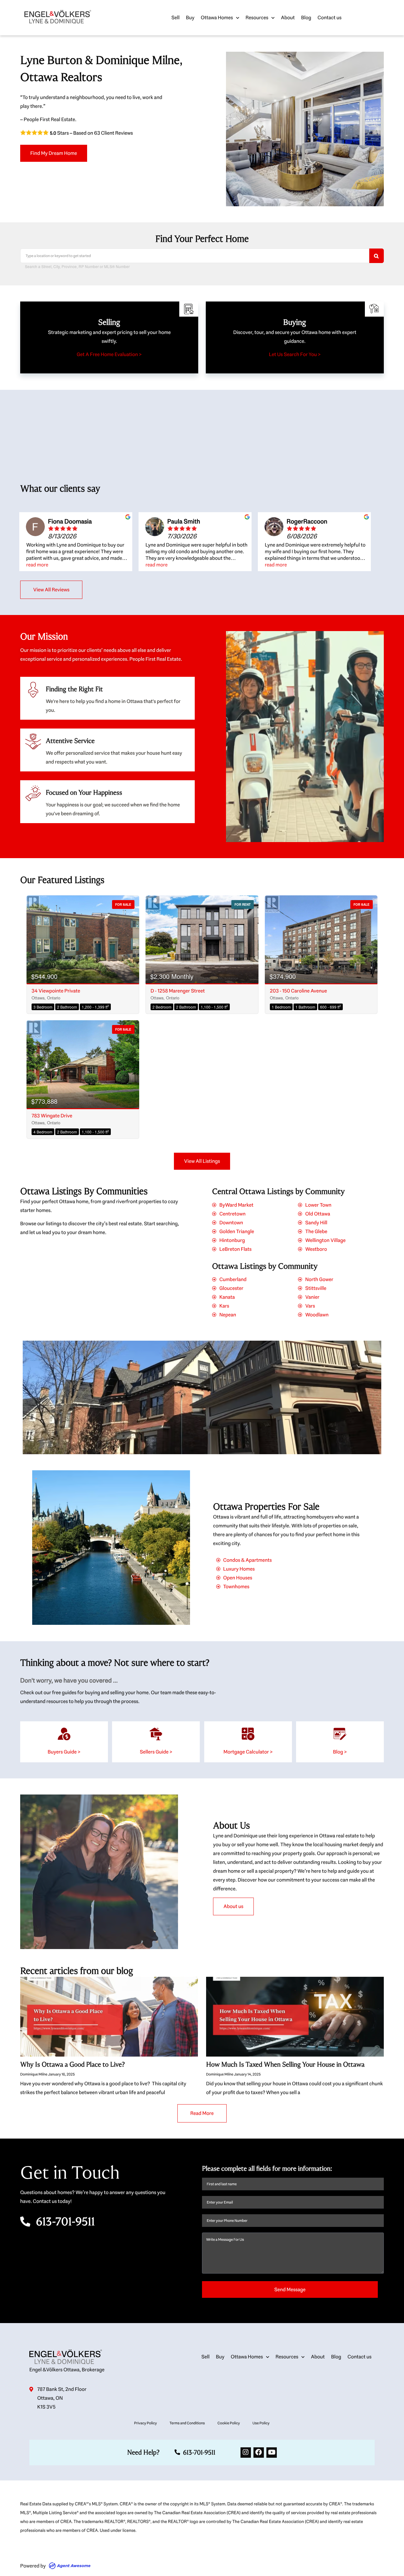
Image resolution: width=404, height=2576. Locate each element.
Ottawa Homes (217, 18)
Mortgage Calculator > (248, 1752)
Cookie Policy (229, 2423)
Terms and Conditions (187, 2423)
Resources (257, 18)
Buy (190, 18)
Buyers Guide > (64, 1752)
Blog (306, 18)
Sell (175, 18)
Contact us (330, 18)
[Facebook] (259, 2453)
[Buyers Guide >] (64, 1734)
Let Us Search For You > (295, 354)
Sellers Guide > (156, 1752)
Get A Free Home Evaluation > (109, 354)
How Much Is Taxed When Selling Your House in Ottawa (285, 2064)
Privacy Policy (146, 2423)
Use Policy (261, 2423)
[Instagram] (246, 2453)
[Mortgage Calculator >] (248, 1734)
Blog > (340, 1752)
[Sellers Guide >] (156, 1734)
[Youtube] (272, 2453)
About (288, 18)
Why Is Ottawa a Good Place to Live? (72, 2064)
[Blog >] (340, 1734)
